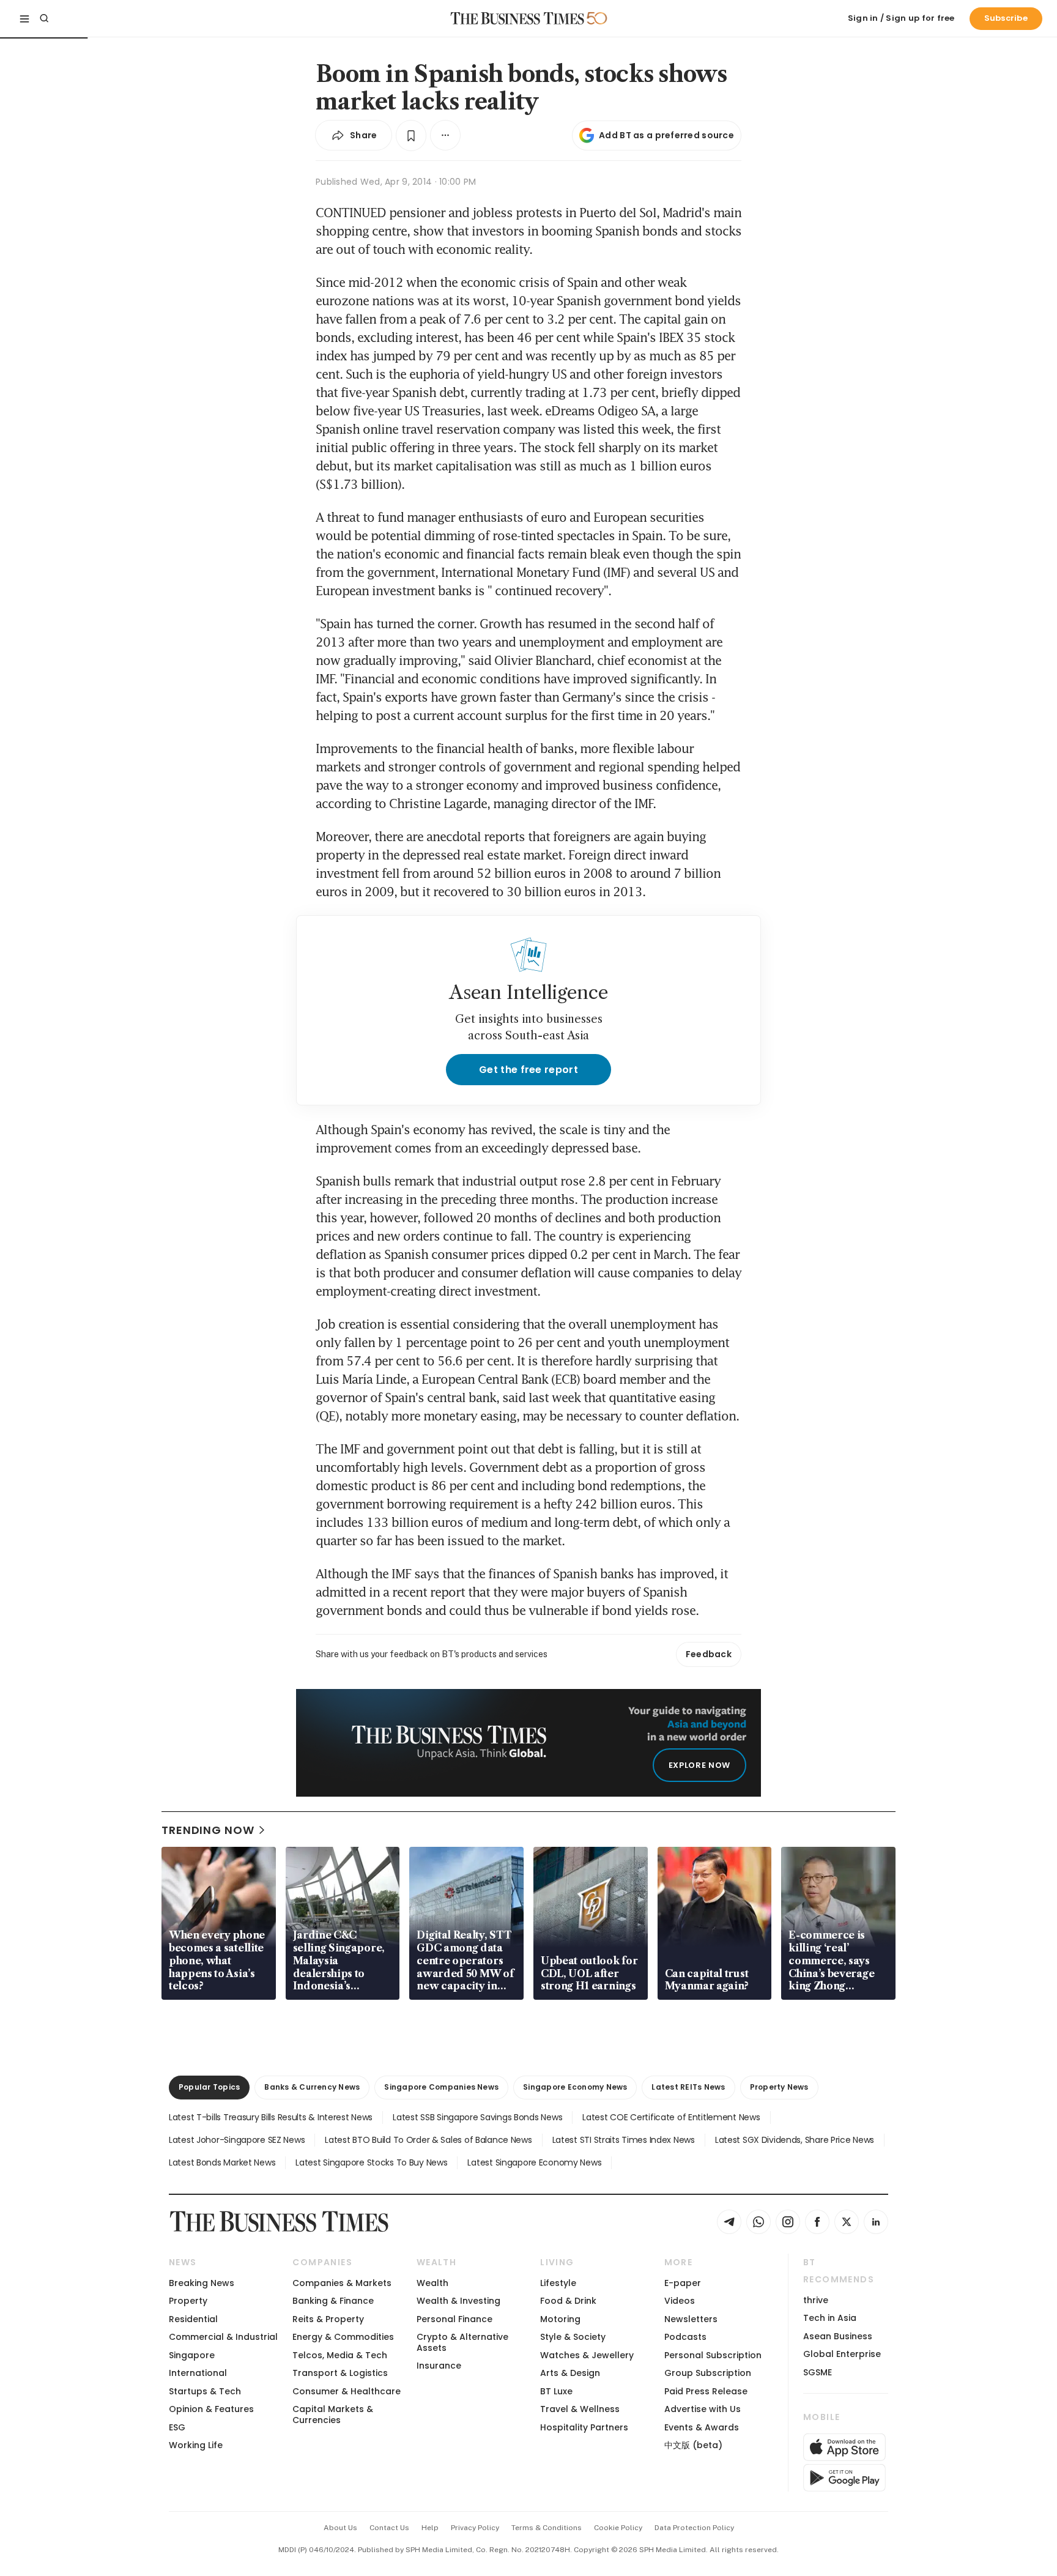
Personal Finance (454, 2319)
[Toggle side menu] (24, 18)
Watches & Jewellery (587, 2355)
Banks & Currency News (312, 2087)
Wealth (432, 2283)
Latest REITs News (688, 2087)
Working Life (196, 2445)
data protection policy (694, 2528)
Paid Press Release (706, 2391)
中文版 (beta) (693, 2445)
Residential (193, 2319)
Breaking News (202, 2283)
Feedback (709, 1654)
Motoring (560, 2319)
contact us (389, 2528)
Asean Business (838, 2336)
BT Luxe (556, 2391)
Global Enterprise (842, 2354)
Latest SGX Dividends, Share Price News (795, 2140)
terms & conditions (547, 2528)
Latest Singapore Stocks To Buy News (371, 2162)
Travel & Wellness (580, 2409)
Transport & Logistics (340, 2373)
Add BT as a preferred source (666, 135)
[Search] (44, 18)
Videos (680, 2301)
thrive (816, 2300)
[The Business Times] (517, 18)
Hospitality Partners (584, 2427)
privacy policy (475, 2528)
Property (188, 2301)
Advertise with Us (703, 2409)
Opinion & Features (211, 2409)
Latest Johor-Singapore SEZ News (237, 2140)
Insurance (439, 2366)
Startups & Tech (205, 2391)
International (198, 2373)
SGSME (818, 2372)
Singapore (192, 2355)
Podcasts (685, 2337)
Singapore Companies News (441, 2087)
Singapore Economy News (575, 2087)
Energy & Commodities (343, 2337)
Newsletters (691, 2319)
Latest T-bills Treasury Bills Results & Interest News (271, 2117)
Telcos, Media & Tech (340, 2355)
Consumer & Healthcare (347, 2391)
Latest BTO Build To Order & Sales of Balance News (428, 2140)
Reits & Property (328, 2319)
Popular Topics (209, 2087)
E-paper (683, 2283)
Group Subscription (708, 2373)
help (430, 2528)
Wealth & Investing (458, 2301)
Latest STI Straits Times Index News (624, 2140)
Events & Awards (702, 2427)
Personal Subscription (713, 2355)
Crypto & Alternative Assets (462, 2342)
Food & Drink (568, 2301)
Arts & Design (570, 2373)
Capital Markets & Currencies (333, 2414)
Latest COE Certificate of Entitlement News (671, 2117)
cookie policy (618, 2528)
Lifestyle (558, 2283)
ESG (177, 2427)
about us (340, 2528)
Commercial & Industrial (223, 2337)
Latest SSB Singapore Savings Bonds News (477, 2117)
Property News (779, 2087)
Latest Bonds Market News (222, 2162)
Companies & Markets (342, 2283)
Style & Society (573, 2337)
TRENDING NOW (208, 1830)
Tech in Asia (830, 2318)
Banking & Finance (333, 2301)
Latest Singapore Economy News (534, 2162)
